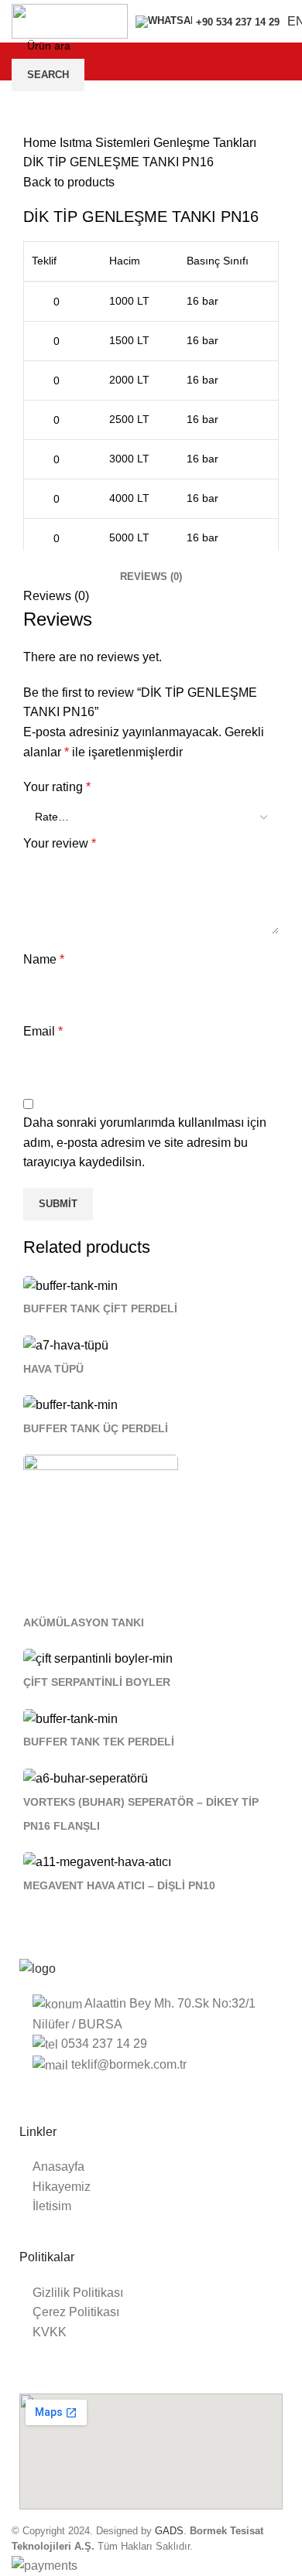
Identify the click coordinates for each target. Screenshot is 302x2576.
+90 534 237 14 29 (238, 22)
